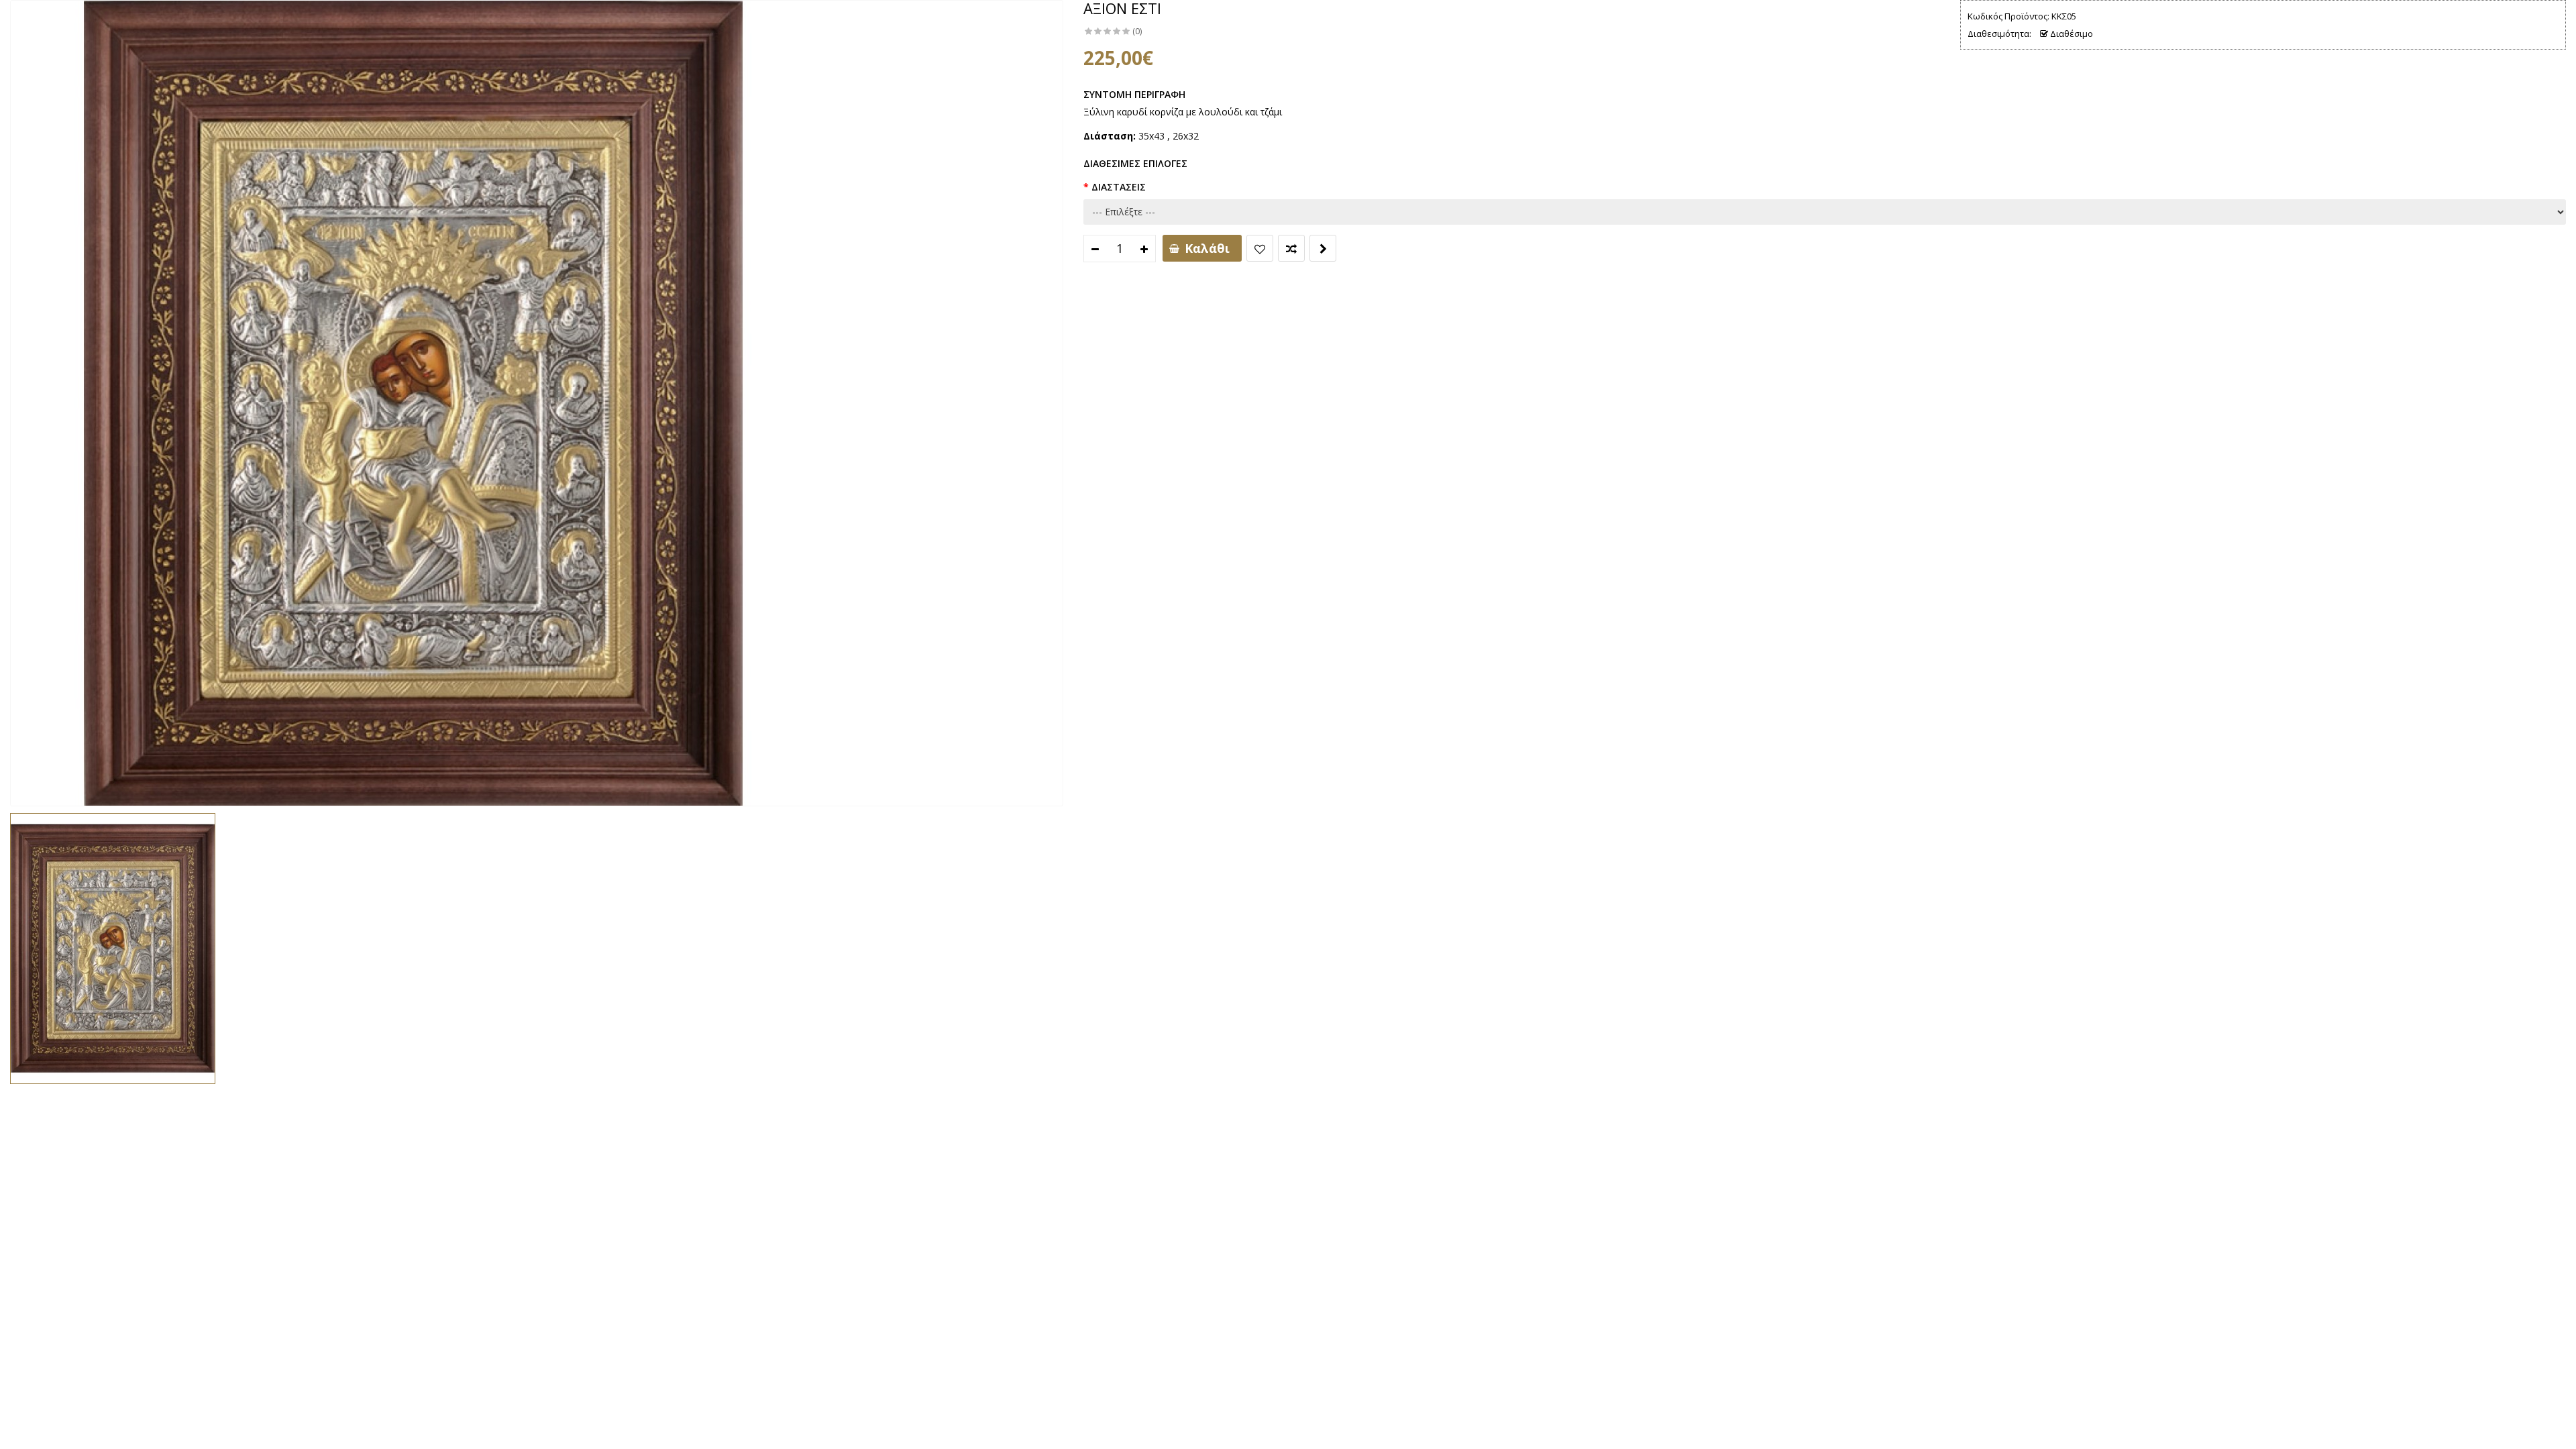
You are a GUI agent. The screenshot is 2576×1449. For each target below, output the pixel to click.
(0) (1137, 31)
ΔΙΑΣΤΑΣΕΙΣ (1119, 187)
